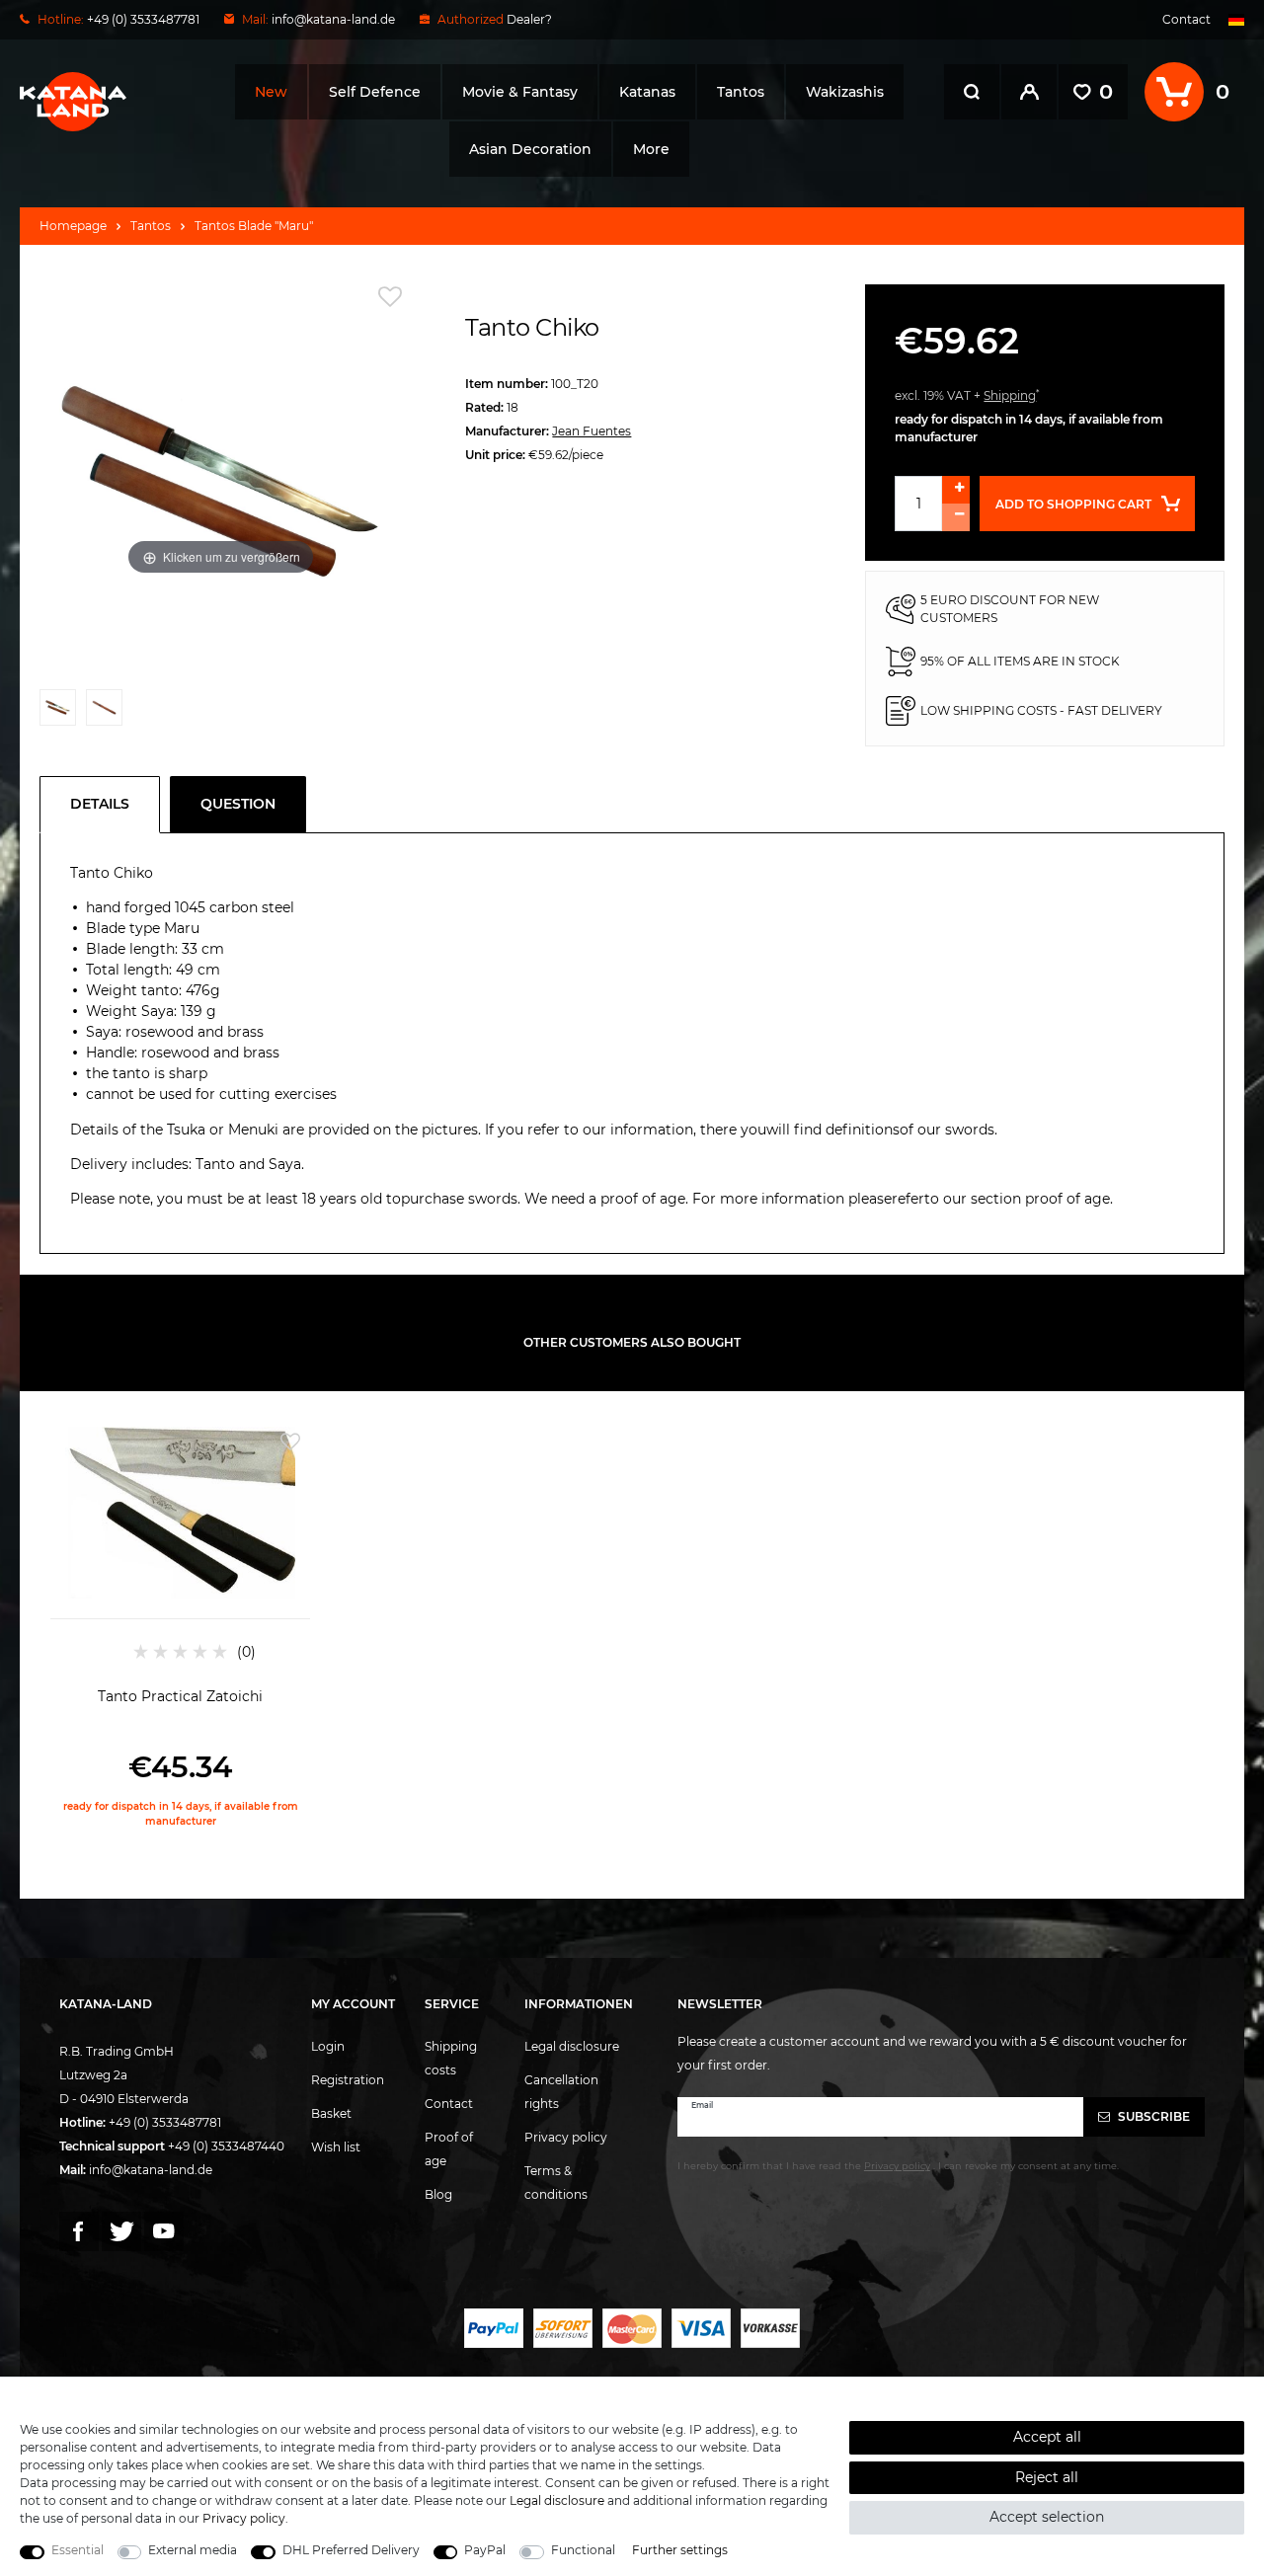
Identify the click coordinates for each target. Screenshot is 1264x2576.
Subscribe (1152, 2116)
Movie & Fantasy (520, 92)
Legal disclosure (572, 2046)
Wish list (336, 2147)
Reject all (1047, 2477)
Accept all (1047, 2437)
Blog (438, 2194)
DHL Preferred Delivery (351, 2550)
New (271, 92)
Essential (78, 2550)
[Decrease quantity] (956, 517)
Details (100, 804)
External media (193, 2550)
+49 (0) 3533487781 (165, 2122)
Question (238, 804)
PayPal (485, 2550)
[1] (58, 712)
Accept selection (1047, 2517)
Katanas (647, 92)
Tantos (741, 92)
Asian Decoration (530, 149)
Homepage (73, 226)
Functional (583, 2550)
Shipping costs (451, 2058)
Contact (1186, 19)
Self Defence (375, 92)
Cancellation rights (561, 2092)
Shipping (1010, 395)
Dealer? (529, 19)
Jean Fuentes (592, 431)
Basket (331, 2113)
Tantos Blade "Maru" (254, 226)
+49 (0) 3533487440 (226, 2146)
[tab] (105, 805)
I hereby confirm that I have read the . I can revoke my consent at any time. (898, 2166)
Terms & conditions (556, 2183)
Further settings (680, 2550)
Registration (348, 2080)
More (651, 149)
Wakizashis (845, 92)
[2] (104, 712)
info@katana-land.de (333, 19)
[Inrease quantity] (956, 490)
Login (328, 2046)
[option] (180, 1625)
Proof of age (449, 2149)
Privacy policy (566, 2137)
